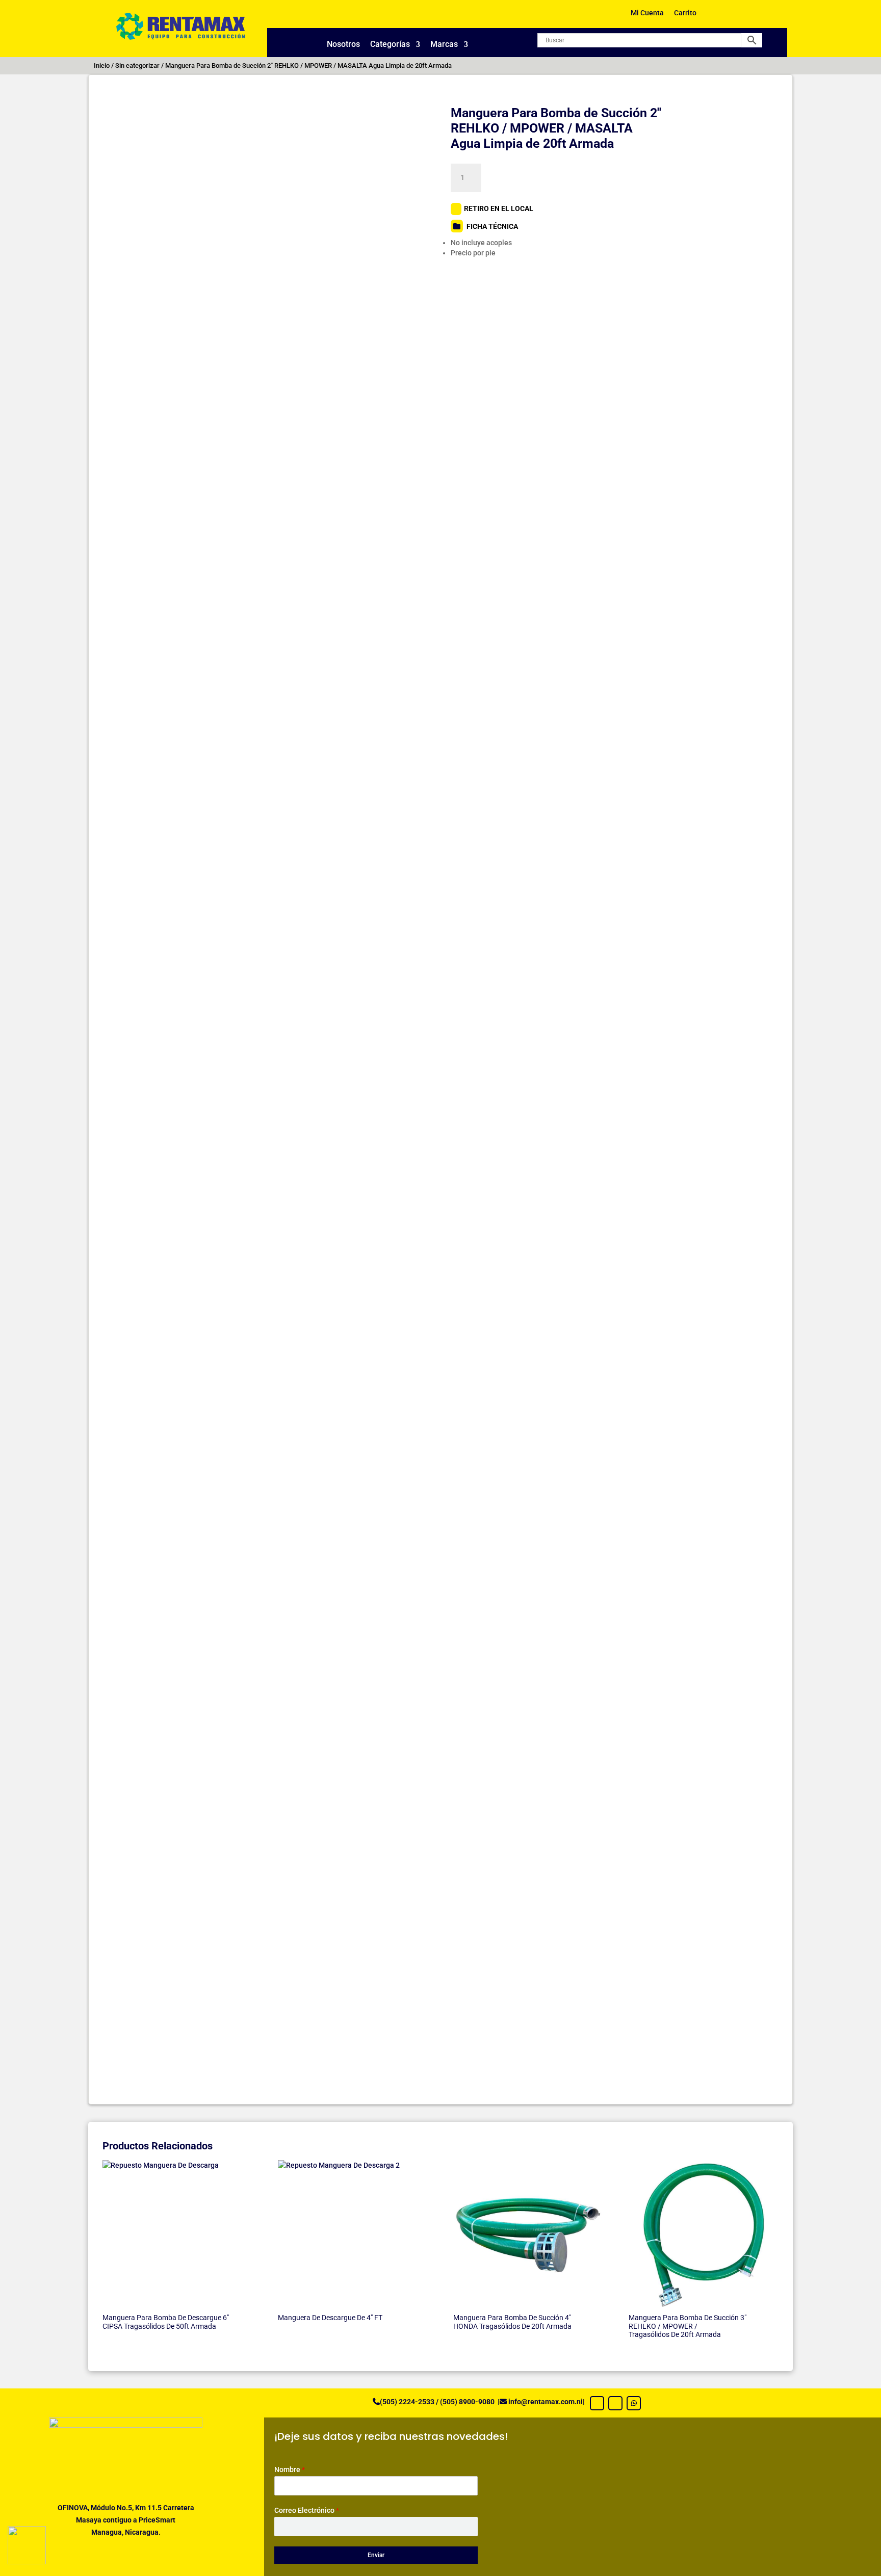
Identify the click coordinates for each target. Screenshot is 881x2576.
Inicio (102, 65)
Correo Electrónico (307, 2510)
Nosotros (343, 45)
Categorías (390, 45)
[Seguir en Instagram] (615, 2403)
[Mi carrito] (721, 17)
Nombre (290, 2469)
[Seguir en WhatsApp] (634, 2403)
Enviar (376, 2555)
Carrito (685, 13)
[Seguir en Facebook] (597, 2403)
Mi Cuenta (647, 13)
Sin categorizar (137, 65)
